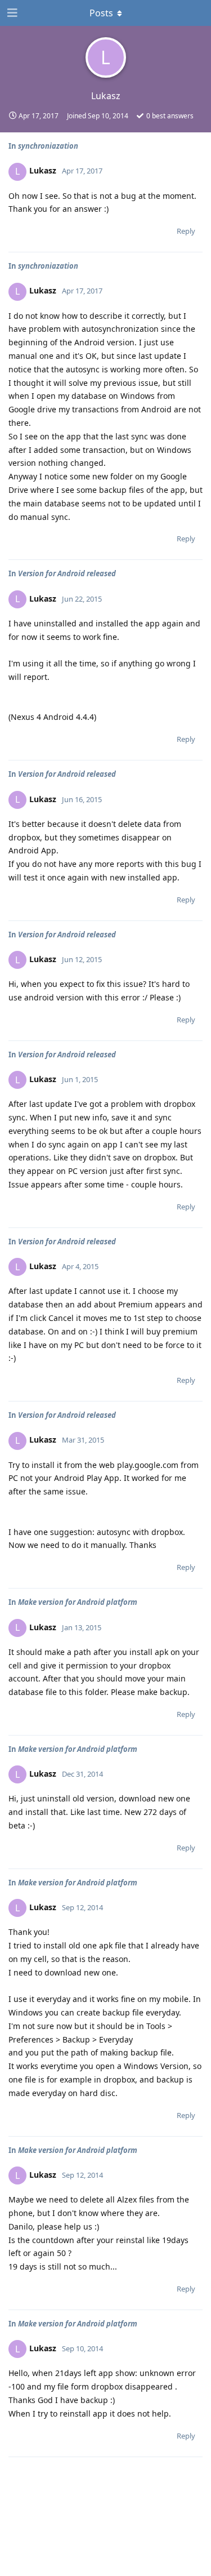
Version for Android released (67, 573)
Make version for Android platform (78, 1602)
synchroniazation (48, 146)
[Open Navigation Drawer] (11, 13)
